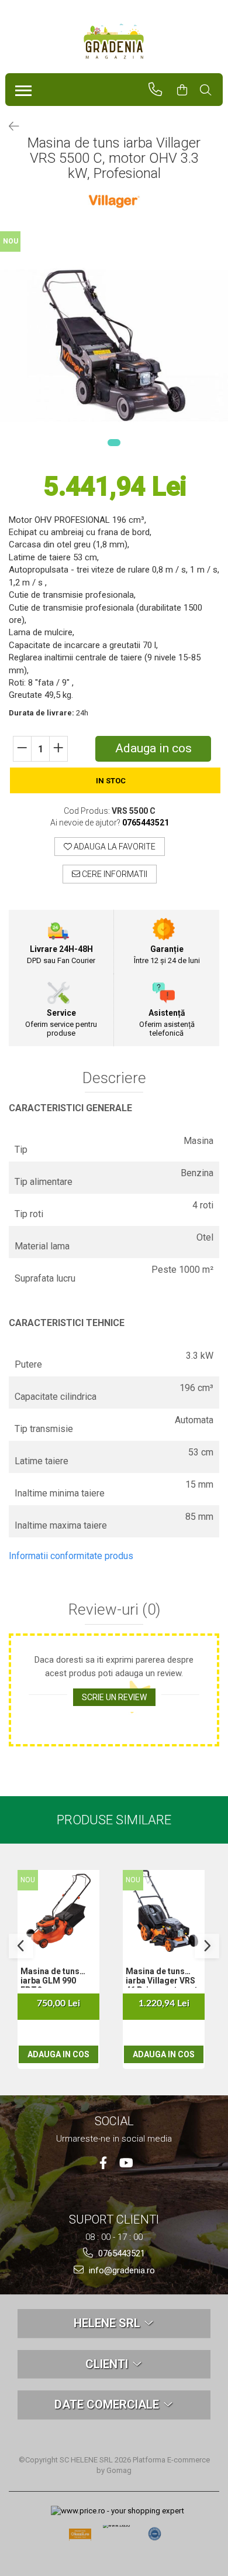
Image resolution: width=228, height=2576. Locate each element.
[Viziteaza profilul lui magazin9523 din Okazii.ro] (80, 2538)
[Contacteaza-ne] (160, 90)
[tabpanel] (114, 345)
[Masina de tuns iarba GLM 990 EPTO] (58, 1911)
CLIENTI (108, 2364)
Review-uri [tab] (114, 1610)
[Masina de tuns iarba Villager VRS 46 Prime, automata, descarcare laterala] (164, 1911)
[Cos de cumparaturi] (187, 90)
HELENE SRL (108, 2323)
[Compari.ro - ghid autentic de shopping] (155, 2534)
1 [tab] (114, 443)
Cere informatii (114, 874)
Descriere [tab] (114, 1078)
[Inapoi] (9, 126)
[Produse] (21, 87)
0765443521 (120, 2253)
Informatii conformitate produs (71, 1556)
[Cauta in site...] (211, 90)
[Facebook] (103, 2163)
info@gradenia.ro (121, 2270)
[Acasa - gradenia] (114, 42)
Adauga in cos (153, 748)
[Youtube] (125, 2163)
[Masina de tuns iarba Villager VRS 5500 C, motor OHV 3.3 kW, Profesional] (114, 345)
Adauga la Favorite (114, 847)
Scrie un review (114, 1697)
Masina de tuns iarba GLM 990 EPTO (50, 1977)
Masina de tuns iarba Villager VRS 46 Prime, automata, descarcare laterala (165, 1977)
